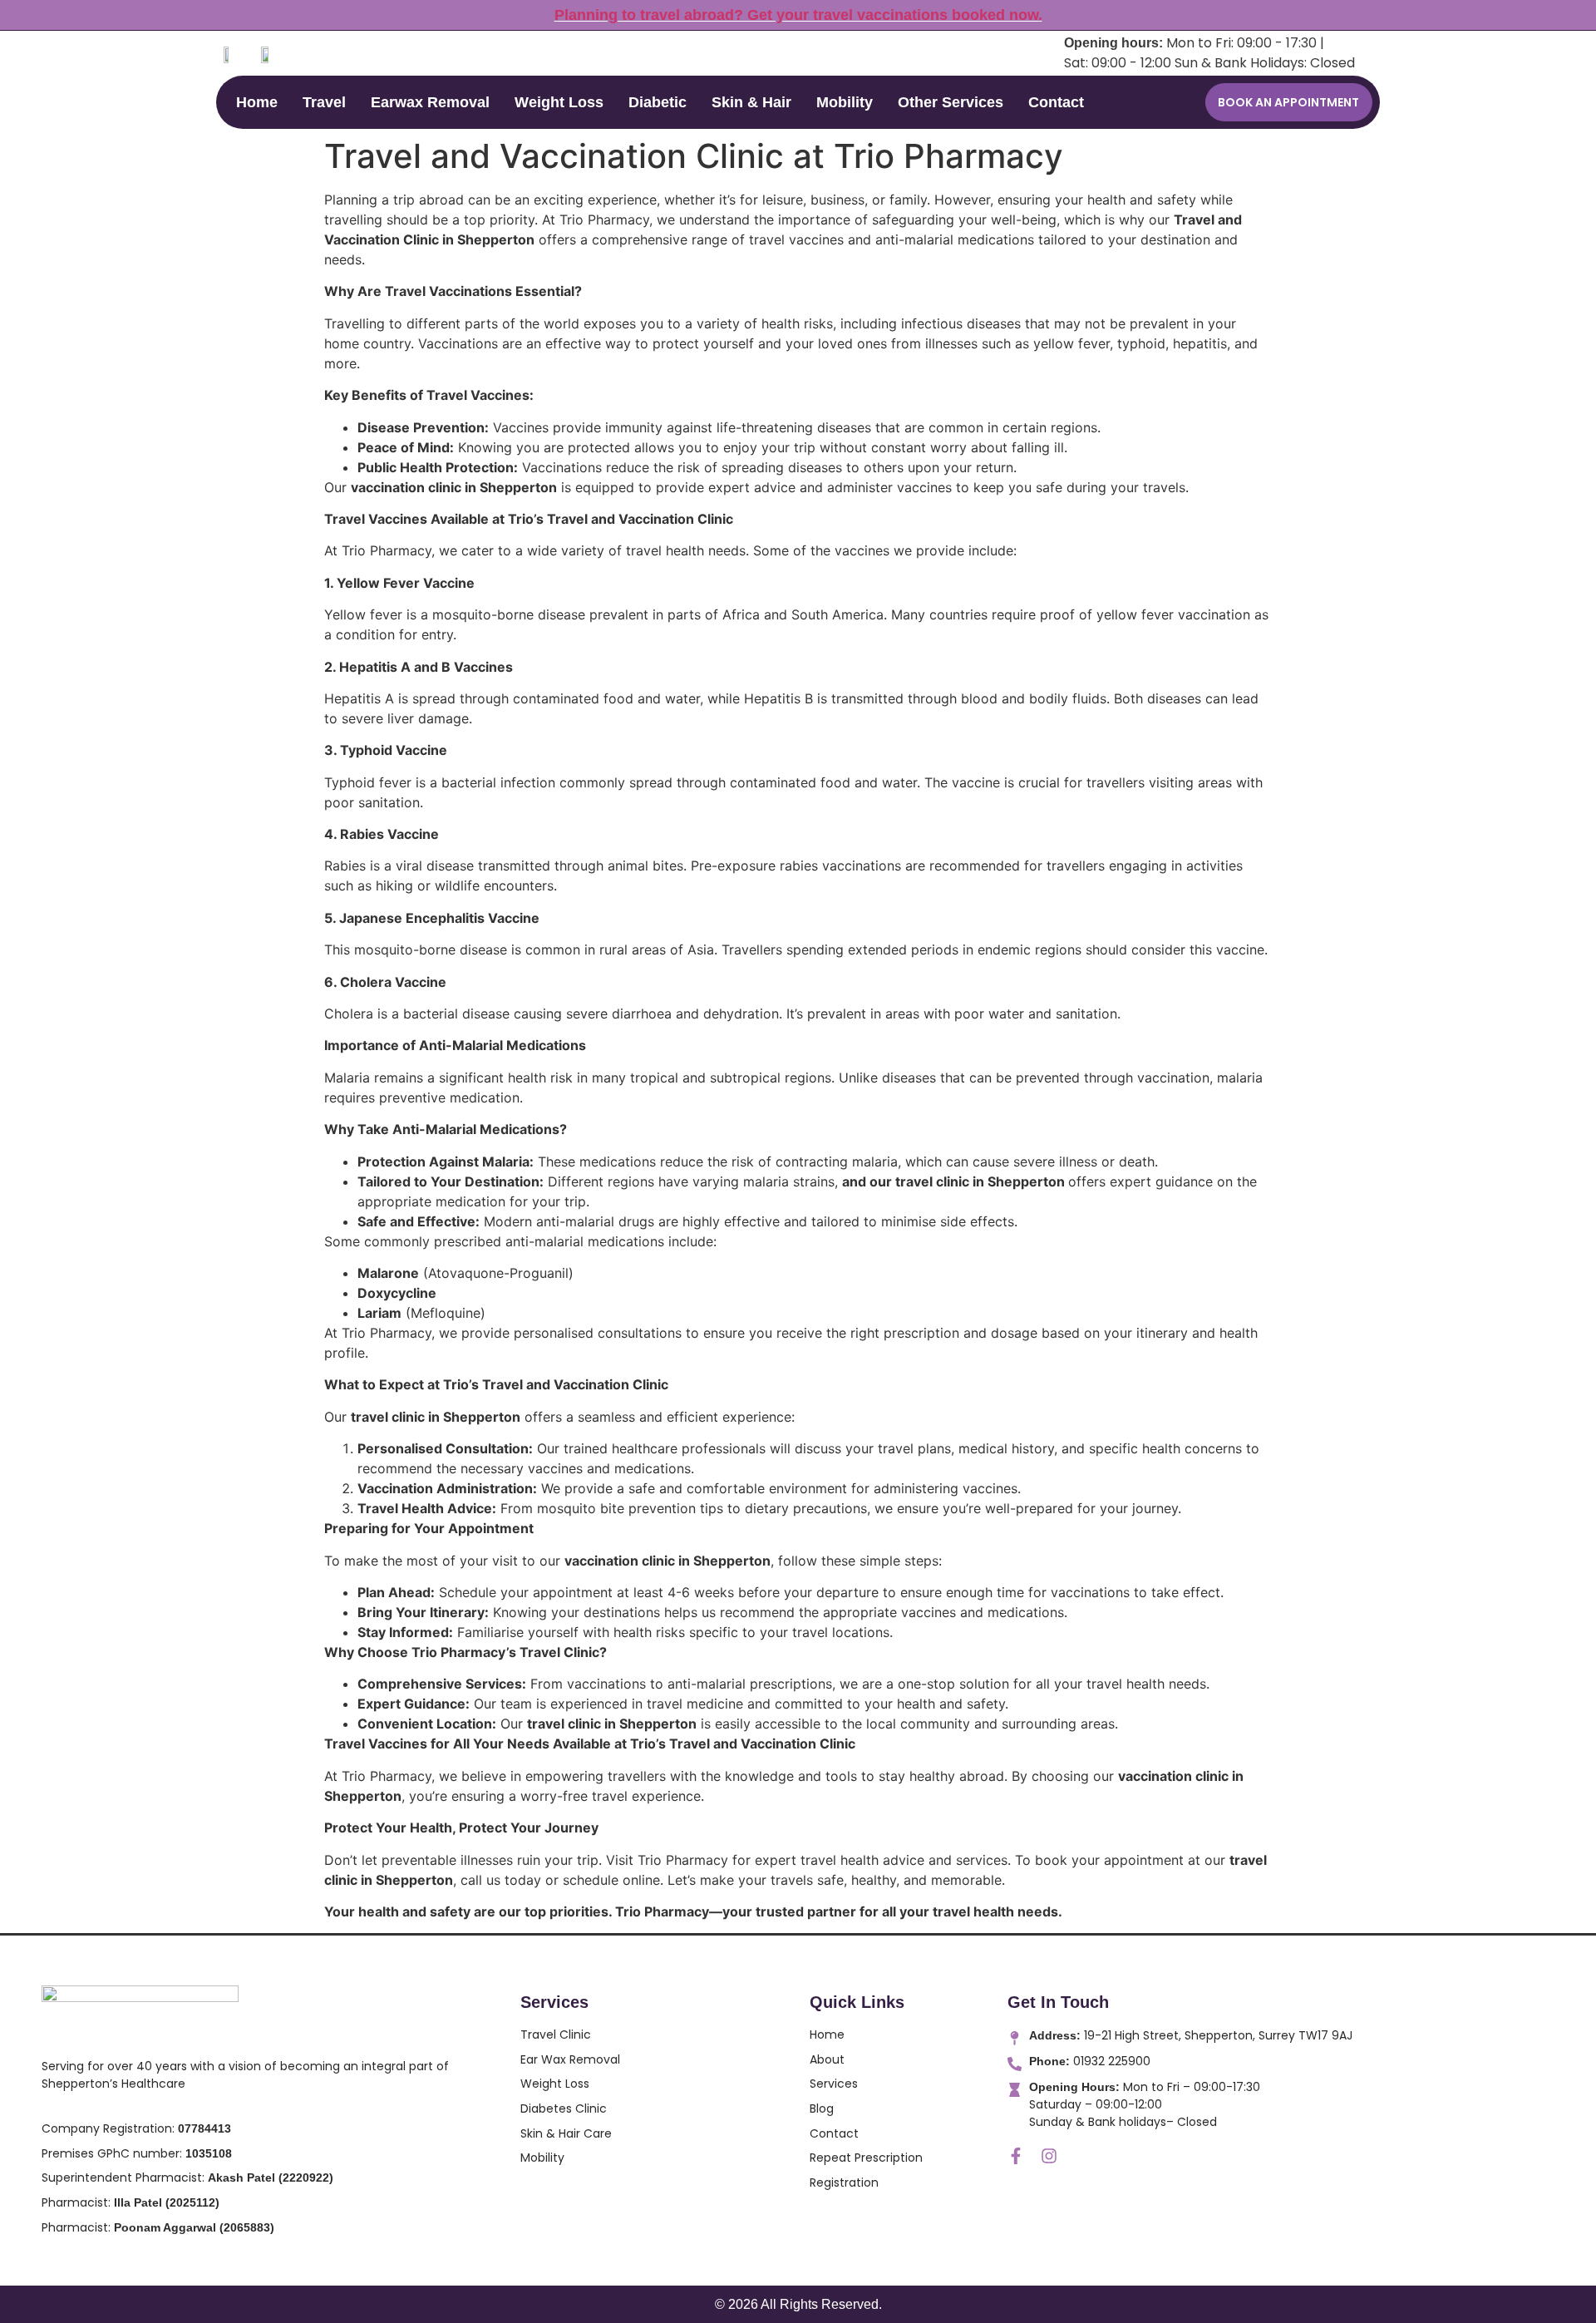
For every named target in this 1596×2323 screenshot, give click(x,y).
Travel (324, 102)
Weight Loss (559, 102)
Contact (1056, 102)
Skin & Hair (751, 102)
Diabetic (658, 102)
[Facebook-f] (1016, 2156)
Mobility (845, 102)
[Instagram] (1049, 2156)
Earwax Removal (430, 102)
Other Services (951, 102)
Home (257, 102)
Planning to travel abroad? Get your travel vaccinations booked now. (798, 15)
